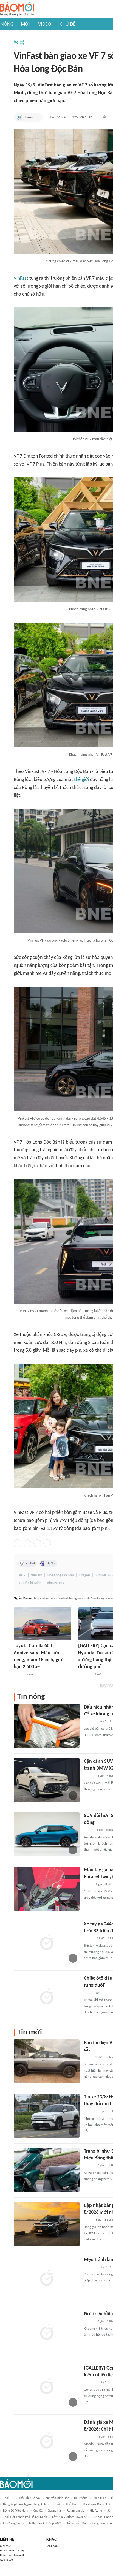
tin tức (56, 2504)
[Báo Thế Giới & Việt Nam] (88, 2057)
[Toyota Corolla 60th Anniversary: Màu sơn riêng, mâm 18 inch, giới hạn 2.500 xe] (43, 1624)
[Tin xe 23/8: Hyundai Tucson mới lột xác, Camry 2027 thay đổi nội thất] (47, 2116)
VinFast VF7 (56, 1583)
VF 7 (22, 1575)
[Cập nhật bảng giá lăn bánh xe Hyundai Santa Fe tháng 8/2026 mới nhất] (47, 2224)
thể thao (72, 2504)
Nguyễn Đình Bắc (57, 2498)
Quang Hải (55, 2511)
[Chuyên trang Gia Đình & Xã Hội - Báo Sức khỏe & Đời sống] (89, 2166)
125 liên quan (82, 117)
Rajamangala (76, 2511)
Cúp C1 (38, 2511)
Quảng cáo (6, 2560)
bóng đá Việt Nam (16, 2511)
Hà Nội (51, 1563)
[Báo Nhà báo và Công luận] (91, 1722)
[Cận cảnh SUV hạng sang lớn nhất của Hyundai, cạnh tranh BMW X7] (47, 1780)
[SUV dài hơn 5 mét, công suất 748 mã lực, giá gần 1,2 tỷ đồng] (47, 1834)
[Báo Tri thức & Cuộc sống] (85, 1674)
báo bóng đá (92, 2504)
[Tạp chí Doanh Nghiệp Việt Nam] (89, 1830)
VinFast (21, 278)
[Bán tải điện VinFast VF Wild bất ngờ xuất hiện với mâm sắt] (47, 2061)
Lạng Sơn (99, 2523)
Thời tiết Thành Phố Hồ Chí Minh (25, 2517)
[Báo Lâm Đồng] (90, 2437)
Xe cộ (19, 43)
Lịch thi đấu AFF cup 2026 (43, 2523)
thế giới (81, 780)
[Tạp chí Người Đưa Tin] (88, 1884)
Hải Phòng (81, 2498)
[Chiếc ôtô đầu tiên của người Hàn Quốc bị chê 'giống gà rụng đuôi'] (47, 1997)
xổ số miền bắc (77, 2523)
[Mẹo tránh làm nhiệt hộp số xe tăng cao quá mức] (47, 2278)
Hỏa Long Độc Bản (61, 1575)
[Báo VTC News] (90, 2112)
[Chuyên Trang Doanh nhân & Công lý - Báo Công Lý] (19, 1674)
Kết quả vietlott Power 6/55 (71, 2517)
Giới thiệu (6, 2546)
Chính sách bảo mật (12, 2555)
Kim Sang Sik (12, 2523)
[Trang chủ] (17, 9)
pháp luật (99, 2498)
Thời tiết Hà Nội (30, 2498)
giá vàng (96, 2511)
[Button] (37, 117)
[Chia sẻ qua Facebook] (18, 1543)
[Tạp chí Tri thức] (87, 1993)
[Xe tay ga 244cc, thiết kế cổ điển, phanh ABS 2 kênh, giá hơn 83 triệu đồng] (47, 1943)
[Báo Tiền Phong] (89, 1776)
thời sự (8, 2498)
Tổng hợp (52, 2546)
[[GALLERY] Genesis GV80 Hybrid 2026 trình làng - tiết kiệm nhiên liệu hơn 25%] (47, 2387)
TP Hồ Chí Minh (30, 1583)
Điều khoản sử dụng (12, 2551)
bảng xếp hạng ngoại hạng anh (24, 2504)
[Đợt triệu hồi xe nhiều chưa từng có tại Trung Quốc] (47, 2333)
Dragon (85, 1575)
